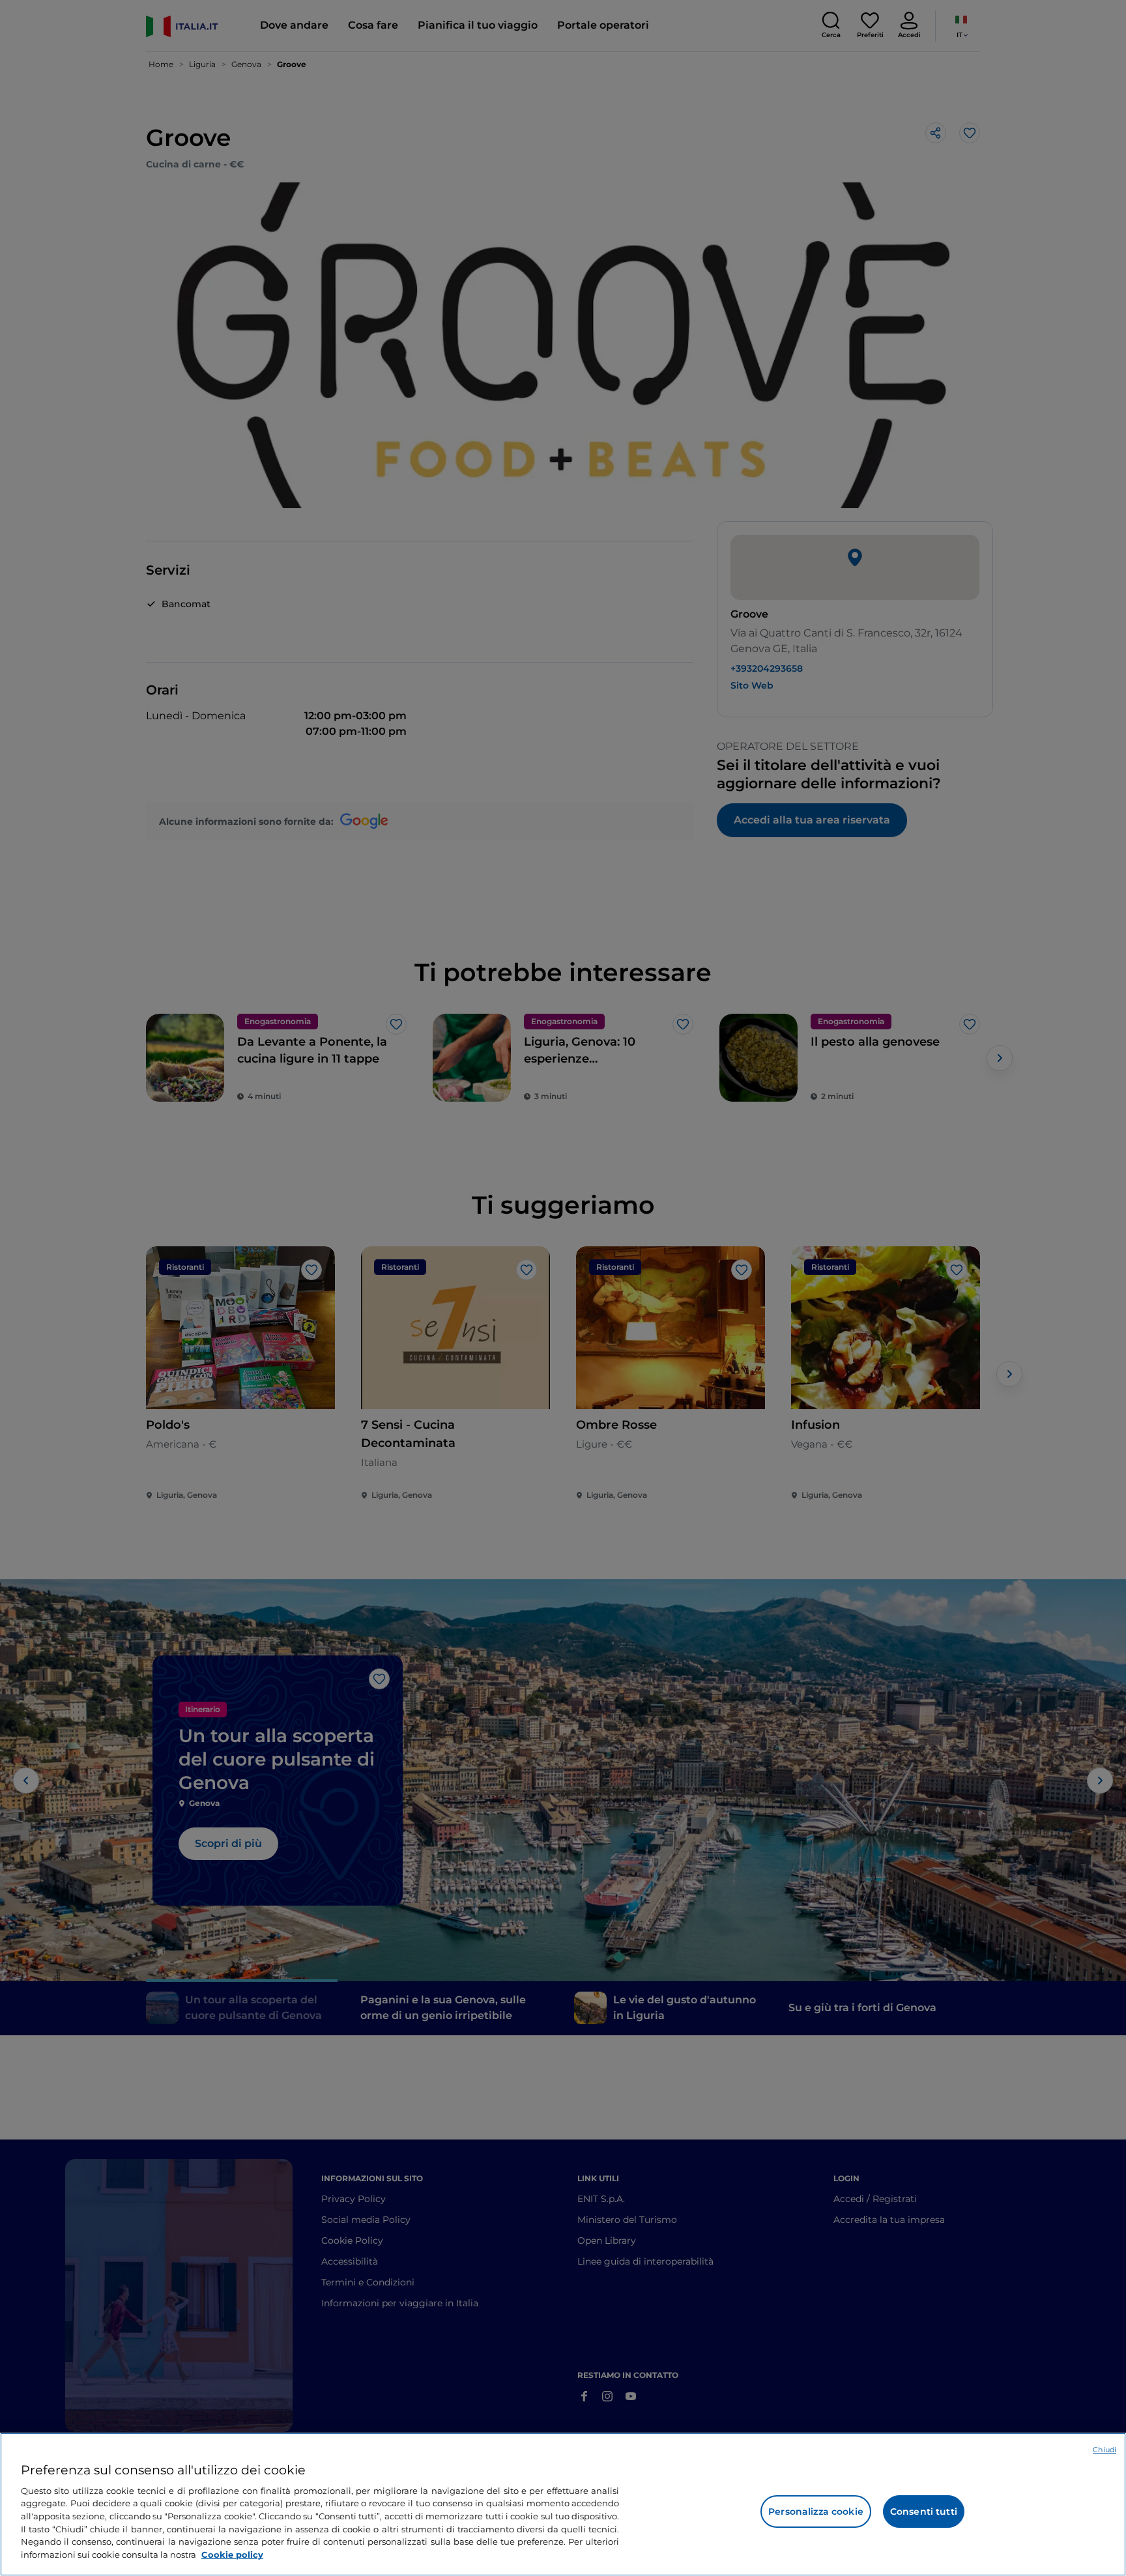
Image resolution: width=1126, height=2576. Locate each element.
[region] (563, 2504)
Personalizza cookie (816, 2512)
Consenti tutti (924, 2512)
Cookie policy (232, 2554)
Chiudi (1104, 2450)
